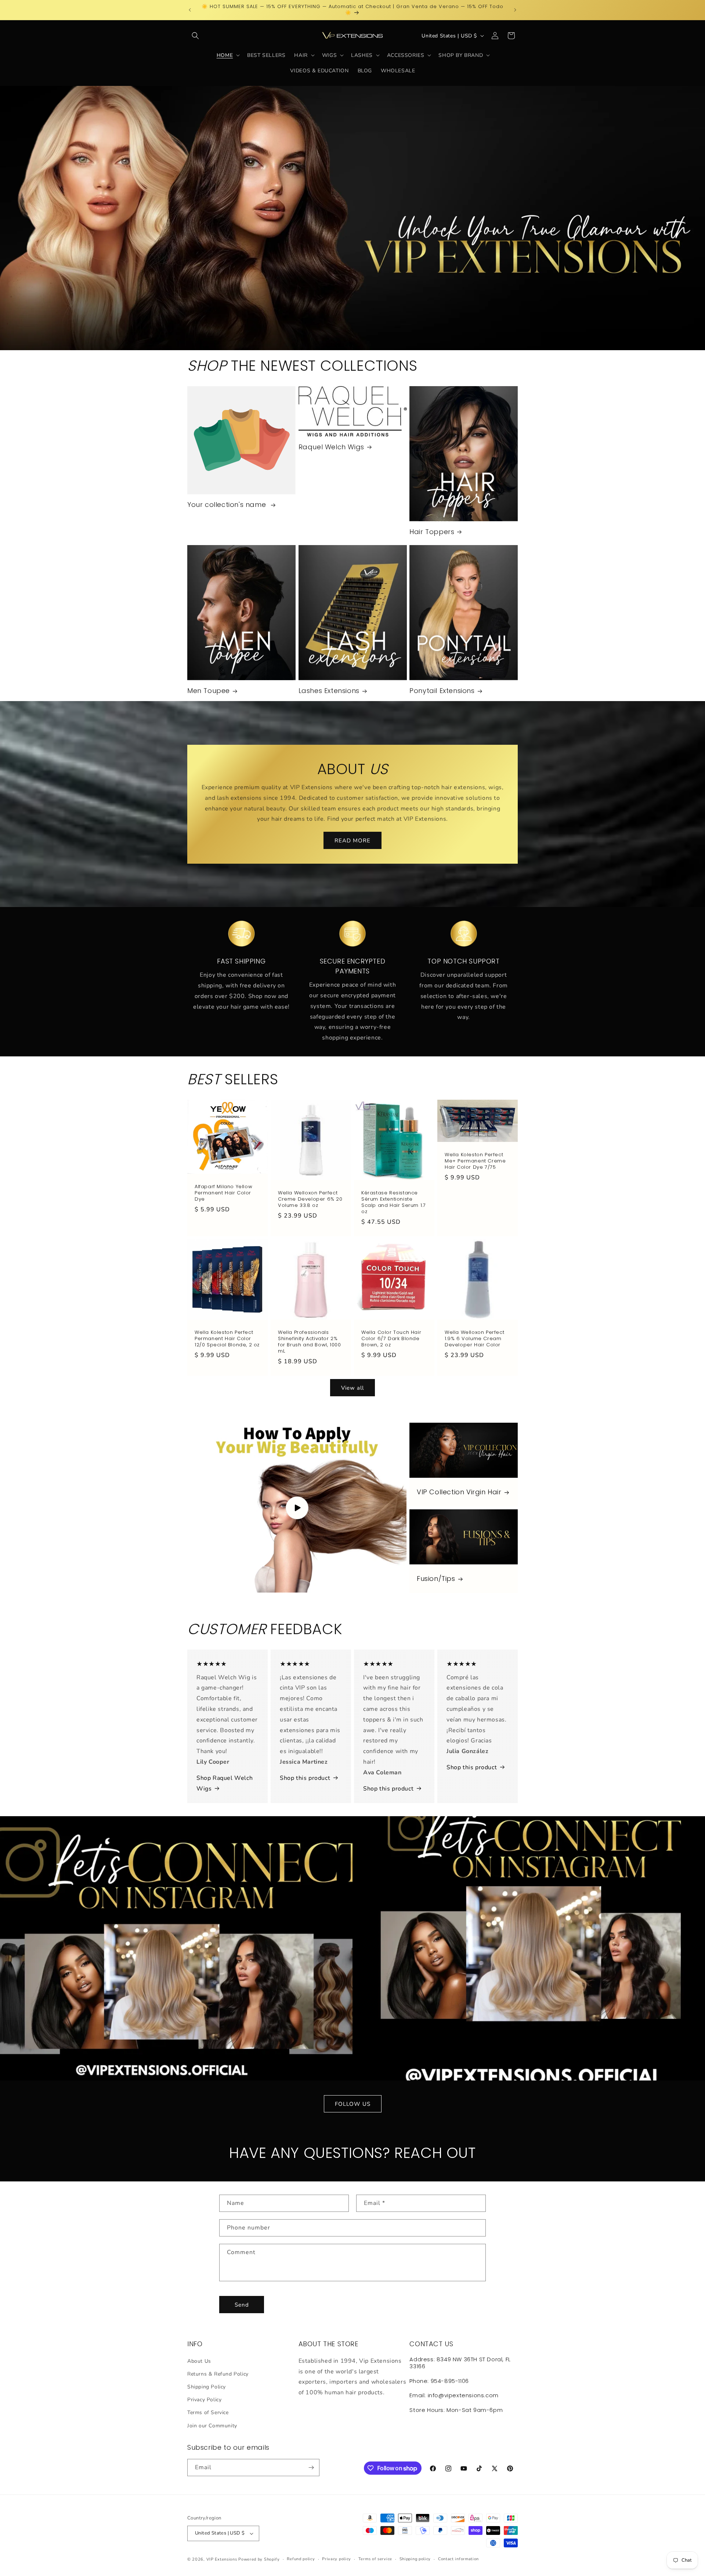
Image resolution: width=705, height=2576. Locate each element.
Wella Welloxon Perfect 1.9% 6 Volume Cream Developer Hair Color (474, 1339)
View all (352, 1388)
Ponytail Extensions (442, 691)
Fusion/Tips (436, 1579)
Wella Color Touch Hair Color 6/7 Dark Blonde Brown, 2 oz (391, 1339)
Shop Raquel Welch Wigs (225, 1783)
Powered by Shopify (259, 2559)
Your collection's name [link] (228, 505)
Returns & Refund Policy (218, 2374)
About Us (199, 2361)
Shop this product (305, 1778)
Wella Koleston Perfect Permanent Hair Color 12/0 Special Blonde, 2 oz (227, 1339)
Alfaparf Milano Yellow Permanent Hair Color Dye (223, 1193)
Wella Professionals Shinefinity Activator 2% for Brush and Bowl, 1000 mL (309, 1342)
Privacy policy (337, 2559)
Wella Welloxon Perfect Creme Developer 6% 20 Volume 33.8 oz (310, 1199)
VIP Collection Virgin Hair (459, 1492)
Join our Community (212, 2426)
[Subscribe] (311, 2468)
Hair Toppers (432, 532)
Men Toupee (209, 691)
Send (242, 2305)
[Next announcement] (515, 10)
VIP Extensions (222, 2559)
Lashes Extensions (329, 691)
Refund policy (301, 2559)
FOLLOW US (353, 2104)
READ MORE (352, 840)
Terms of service (375, 2559)
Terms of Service (208, 2412)
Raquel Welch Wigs (331, 447)
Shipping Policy (207, 2387)
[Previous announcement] (190, 10)
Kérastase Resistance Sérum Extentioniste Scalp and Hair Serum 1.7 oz (393, 1202)
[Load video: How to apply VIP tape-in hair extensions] (297, 1508)
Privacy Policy (204, 2400)
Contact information (458, 2559)
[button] (195, 36)
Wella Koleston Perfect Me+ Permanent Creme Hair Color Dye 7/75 (475, 1161)
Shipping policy (415, 2559)
